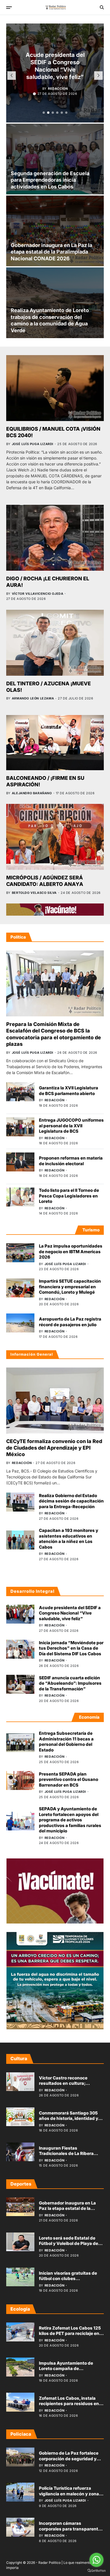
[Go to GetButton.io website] (96, 2570)
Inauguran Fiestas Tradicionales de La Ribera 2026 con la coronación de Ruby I (67, 2156)
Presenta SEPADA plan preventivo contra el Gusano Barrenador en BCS (69, 1779)
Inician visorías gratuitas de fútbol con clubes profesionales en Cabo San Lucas (68, 2281)
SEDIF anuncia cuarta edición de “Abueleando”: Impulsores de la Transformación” (70, 1683)
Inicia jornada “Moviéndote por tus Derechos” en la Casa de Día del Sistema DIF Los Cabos (71, 1648)
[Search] (102, 7)
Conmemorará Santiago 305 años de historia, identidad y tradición (69, 2118)
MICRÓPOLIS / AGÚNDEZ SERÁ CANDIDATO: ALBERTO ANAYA (45, 881)
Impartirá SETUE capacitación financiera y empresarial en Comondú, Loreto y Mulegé (70, 1287)
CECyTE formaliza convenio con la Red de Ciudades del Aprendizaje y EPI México (54, 1448)
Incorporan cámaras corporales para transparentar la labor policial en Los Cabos (71, 2529)
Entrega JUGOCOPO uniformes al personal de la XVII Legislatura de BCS (71, 1126)
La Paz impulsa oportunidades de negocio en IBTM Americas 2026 (71, 1251)
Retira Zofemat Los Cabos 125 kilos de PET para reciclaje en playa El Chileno (70, 2334)
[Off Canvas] (9, 8)
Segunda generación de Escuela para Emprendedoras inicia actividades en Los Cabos (50, 180)
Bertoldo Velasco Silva (34, 893)
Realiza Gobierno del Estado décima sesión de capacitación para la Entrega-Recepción (71, 1501)
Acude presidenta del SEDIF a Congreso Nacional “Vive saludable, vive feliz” (70, 1613)
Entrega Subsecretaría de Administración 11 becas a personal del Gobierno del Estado (66, 1742)
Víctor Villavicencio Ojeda (38, 594)
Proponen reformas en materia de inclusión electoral (71, 1161)
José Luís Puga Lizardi (33, 444)
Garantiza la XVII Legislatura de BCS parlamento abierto (69, 1091)
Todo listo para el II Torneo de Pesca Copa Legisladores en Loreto (69, 1196)
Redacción (58, 88)
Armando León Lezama (33, 698)
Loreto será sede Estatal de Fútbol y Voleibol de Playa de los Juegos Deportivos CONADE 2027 (69, 2246)
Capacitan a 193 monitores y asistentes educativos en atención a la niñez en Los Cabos (69, 1539)
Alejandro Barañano (32, 793)
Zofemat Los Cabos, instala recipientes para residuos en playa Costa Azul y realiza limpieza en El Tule (69, 2407)
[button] (44, 113)
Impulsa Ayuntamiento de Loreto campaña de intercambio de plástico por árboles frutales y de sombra (69, 2371)
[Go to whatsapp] (96, 2560)
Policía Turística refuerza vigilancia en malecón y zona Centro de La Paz (69, 2494)
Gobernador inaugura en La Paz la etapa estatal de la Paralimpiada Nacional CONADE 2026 (51, 252)
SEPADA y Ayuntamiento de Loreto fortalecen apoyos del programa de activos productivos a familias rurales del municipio (70, 1820)
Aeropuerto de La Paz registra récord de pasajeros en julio (70, 1322)
